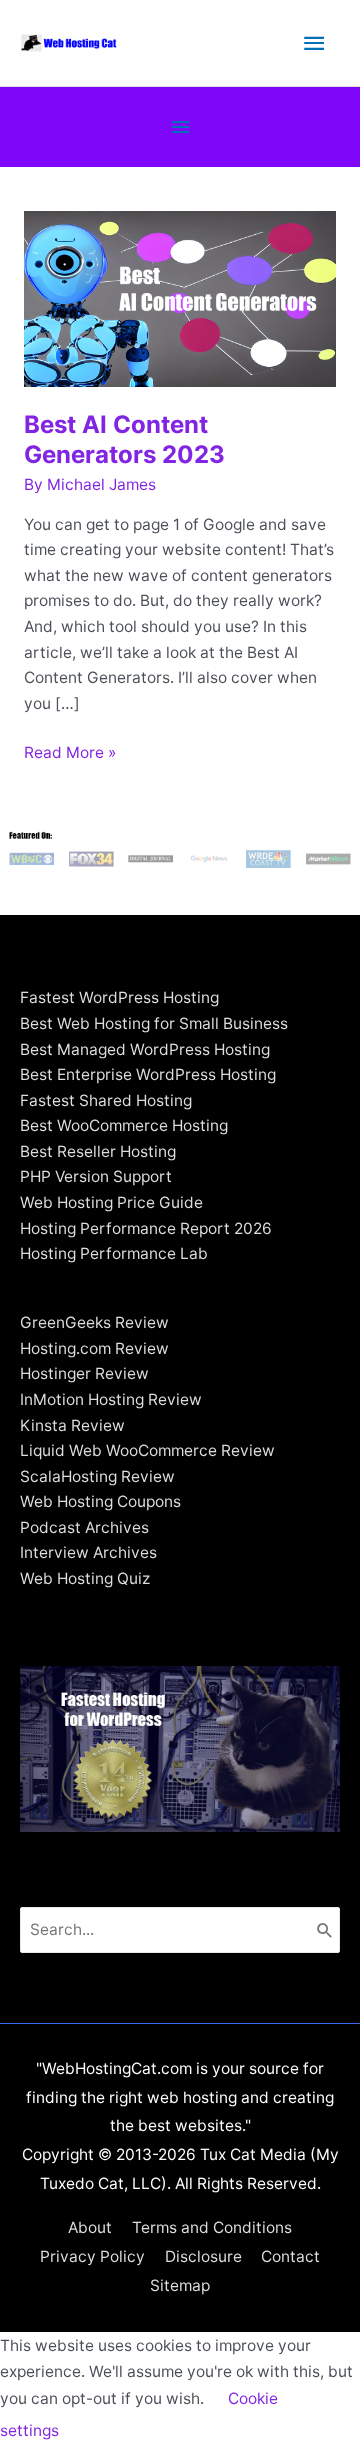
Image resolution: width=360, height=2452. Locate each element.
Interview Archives (88, 1552)
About (90, 2227)
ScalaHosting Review (97, 1476)
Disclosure (203, 2256)
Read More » (70, 754)
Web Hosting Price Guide (111, 1202)
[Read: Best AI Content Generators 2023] (180, 297)
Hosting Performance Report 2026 (146, 1228)
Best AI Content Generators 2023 (124, 439)
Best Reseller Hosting (98, 1151)
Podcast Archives (84, 1527)
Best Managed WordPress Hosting (145, 1049)
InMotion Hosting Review (111, 1399)
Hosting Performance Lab (114, 1253)
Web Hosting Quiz (85, 1578)
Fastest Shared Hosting (106, 1100)
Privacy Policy (92, 2256)
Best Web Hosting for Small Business (154, 1023)
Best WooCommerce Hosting (124, 1125)
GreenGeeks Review (94, 1322)
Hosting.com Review (94, 1348)
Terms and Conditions (212, 2227)
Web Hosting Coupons (100, 1501)
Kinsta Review (72, 1425)
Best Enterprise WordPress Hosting (148, 1074)
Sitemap (180, 2285)
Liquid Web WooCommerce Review (147, 1450)
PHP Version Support (96, 1176)
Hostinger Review (84, 1373)
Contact (290, 2256)
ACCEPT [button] (121, 2431)
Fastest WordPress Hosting (119, 997)
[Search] (325, 1930)
